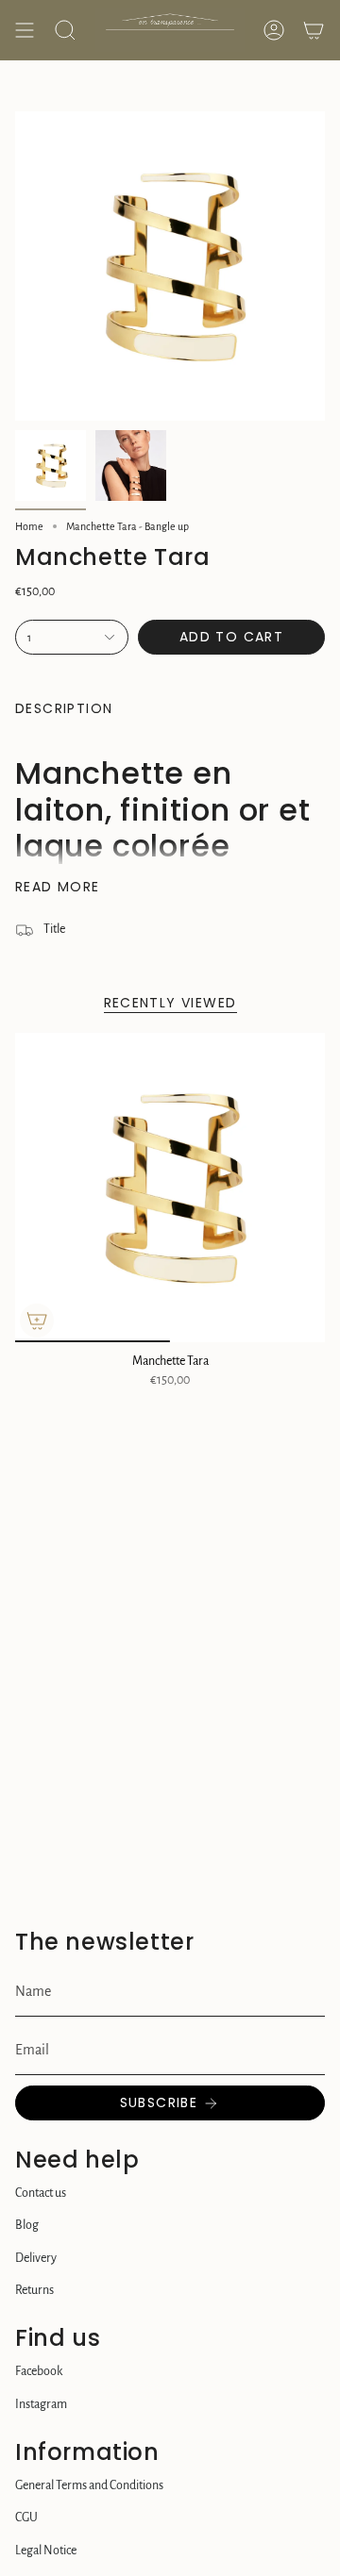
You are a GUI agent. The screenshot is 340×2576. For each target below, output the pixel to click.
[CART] (314, 30)
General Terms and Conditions (89, 2485)
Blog (27, 2225)
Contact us (41, 2193)
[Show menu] (25, 30)
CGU (26, 2518)
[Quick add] (37, 1321)
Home (29, 526)
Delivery (36, 2258)
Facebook (39, 2371)
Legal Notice (46, 2551)
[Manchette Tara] (170, 1188)
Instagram (41, 2404)
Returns (34, 2290)
